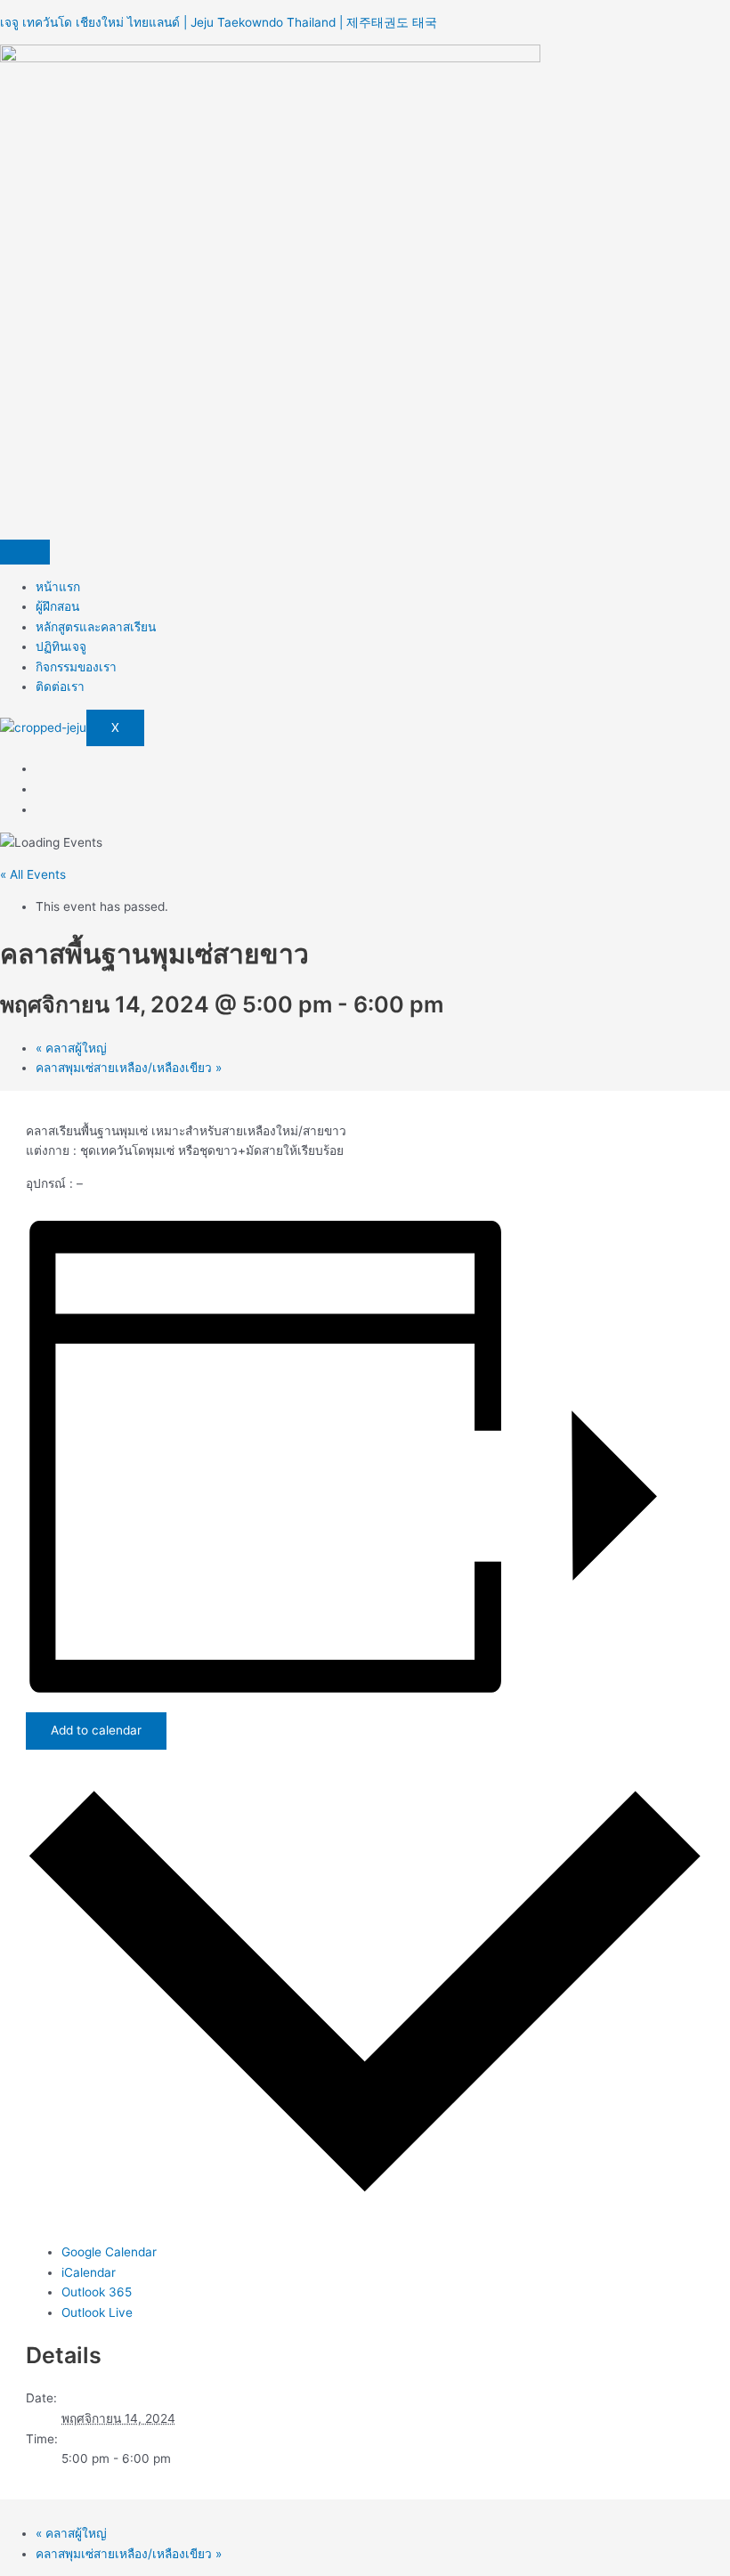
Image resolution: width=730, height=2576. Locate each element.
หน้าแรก (58, 587)
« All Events (33, 874)
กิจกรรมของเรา (76, 667)
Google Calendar (109, 2252)
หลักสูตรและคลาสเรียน (96, 627)
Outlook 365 (97, 2292)
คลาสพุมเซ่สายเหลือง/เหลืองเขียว (129, 1068)
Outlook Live (97, 2312)
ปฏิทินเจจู (61, 646)
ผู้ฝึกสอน (57, 606)
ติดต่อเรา (60, 687)
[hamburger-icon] (25, 552)
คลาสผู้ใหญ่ (71, 1048)
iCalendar (89, 2272)
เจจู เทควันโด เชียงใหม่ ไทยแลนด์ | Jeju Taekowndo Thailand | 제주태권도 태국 (219, 22)
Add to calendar (96, 1730)
